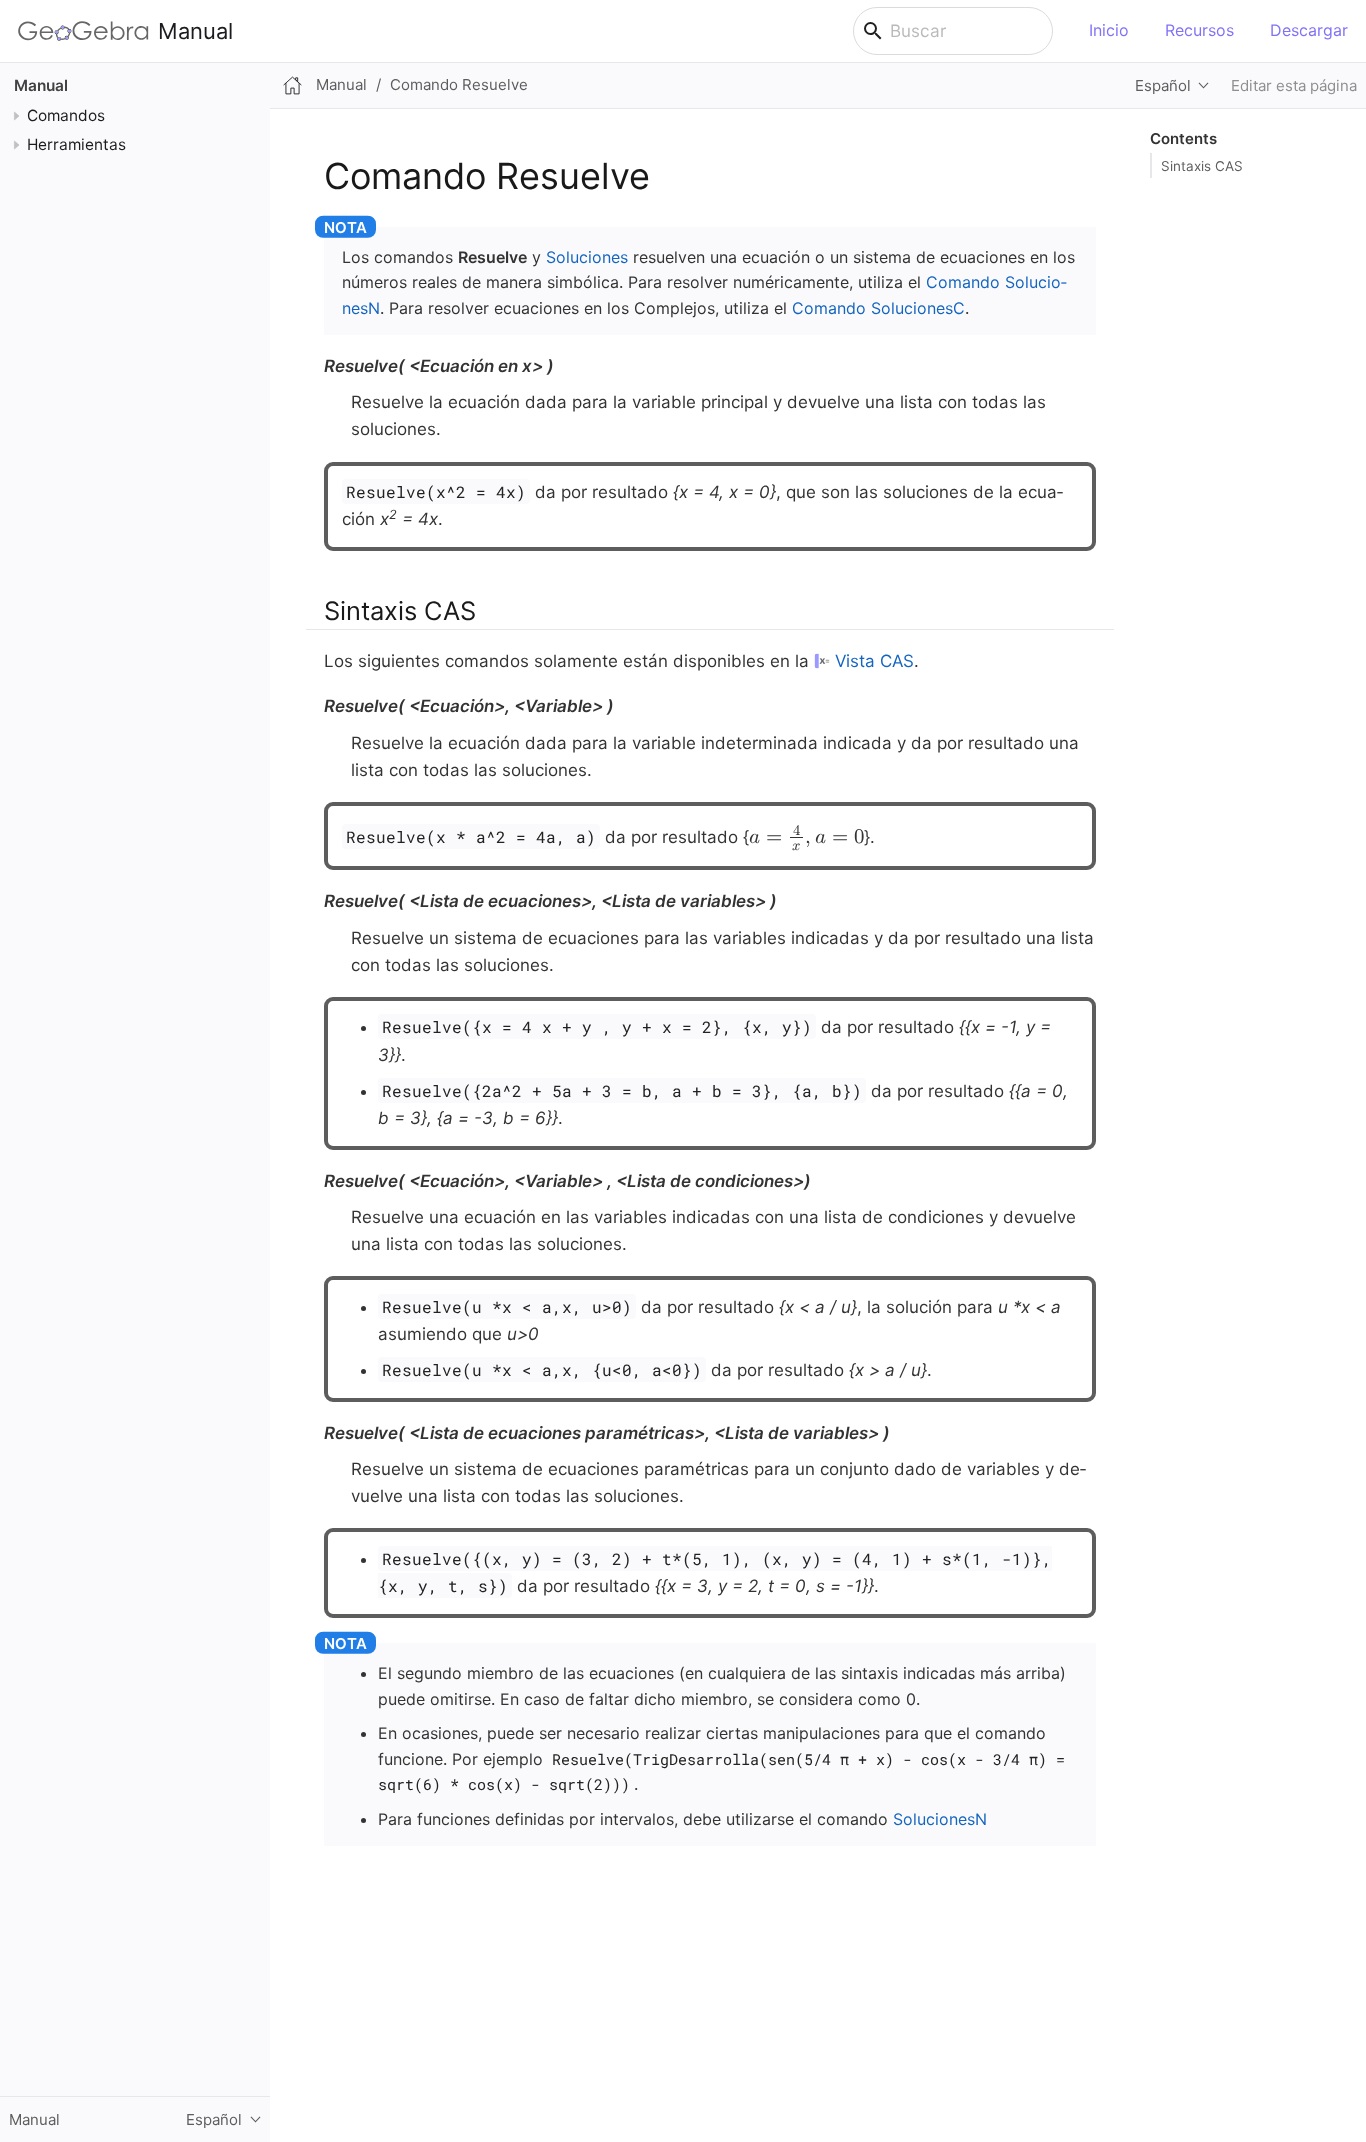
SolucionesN (940, 1819)
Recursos (1199, 30)
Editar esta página (1294, 85)
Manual (195, 31)
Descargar (1309, 30)
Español (1163, 85)
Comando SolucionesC (878, 308)
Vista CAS (874, 661)
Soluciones (587, 257)
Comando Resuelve (459, 84)
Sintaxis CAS (1202, 166)
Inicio (1109, 30)
